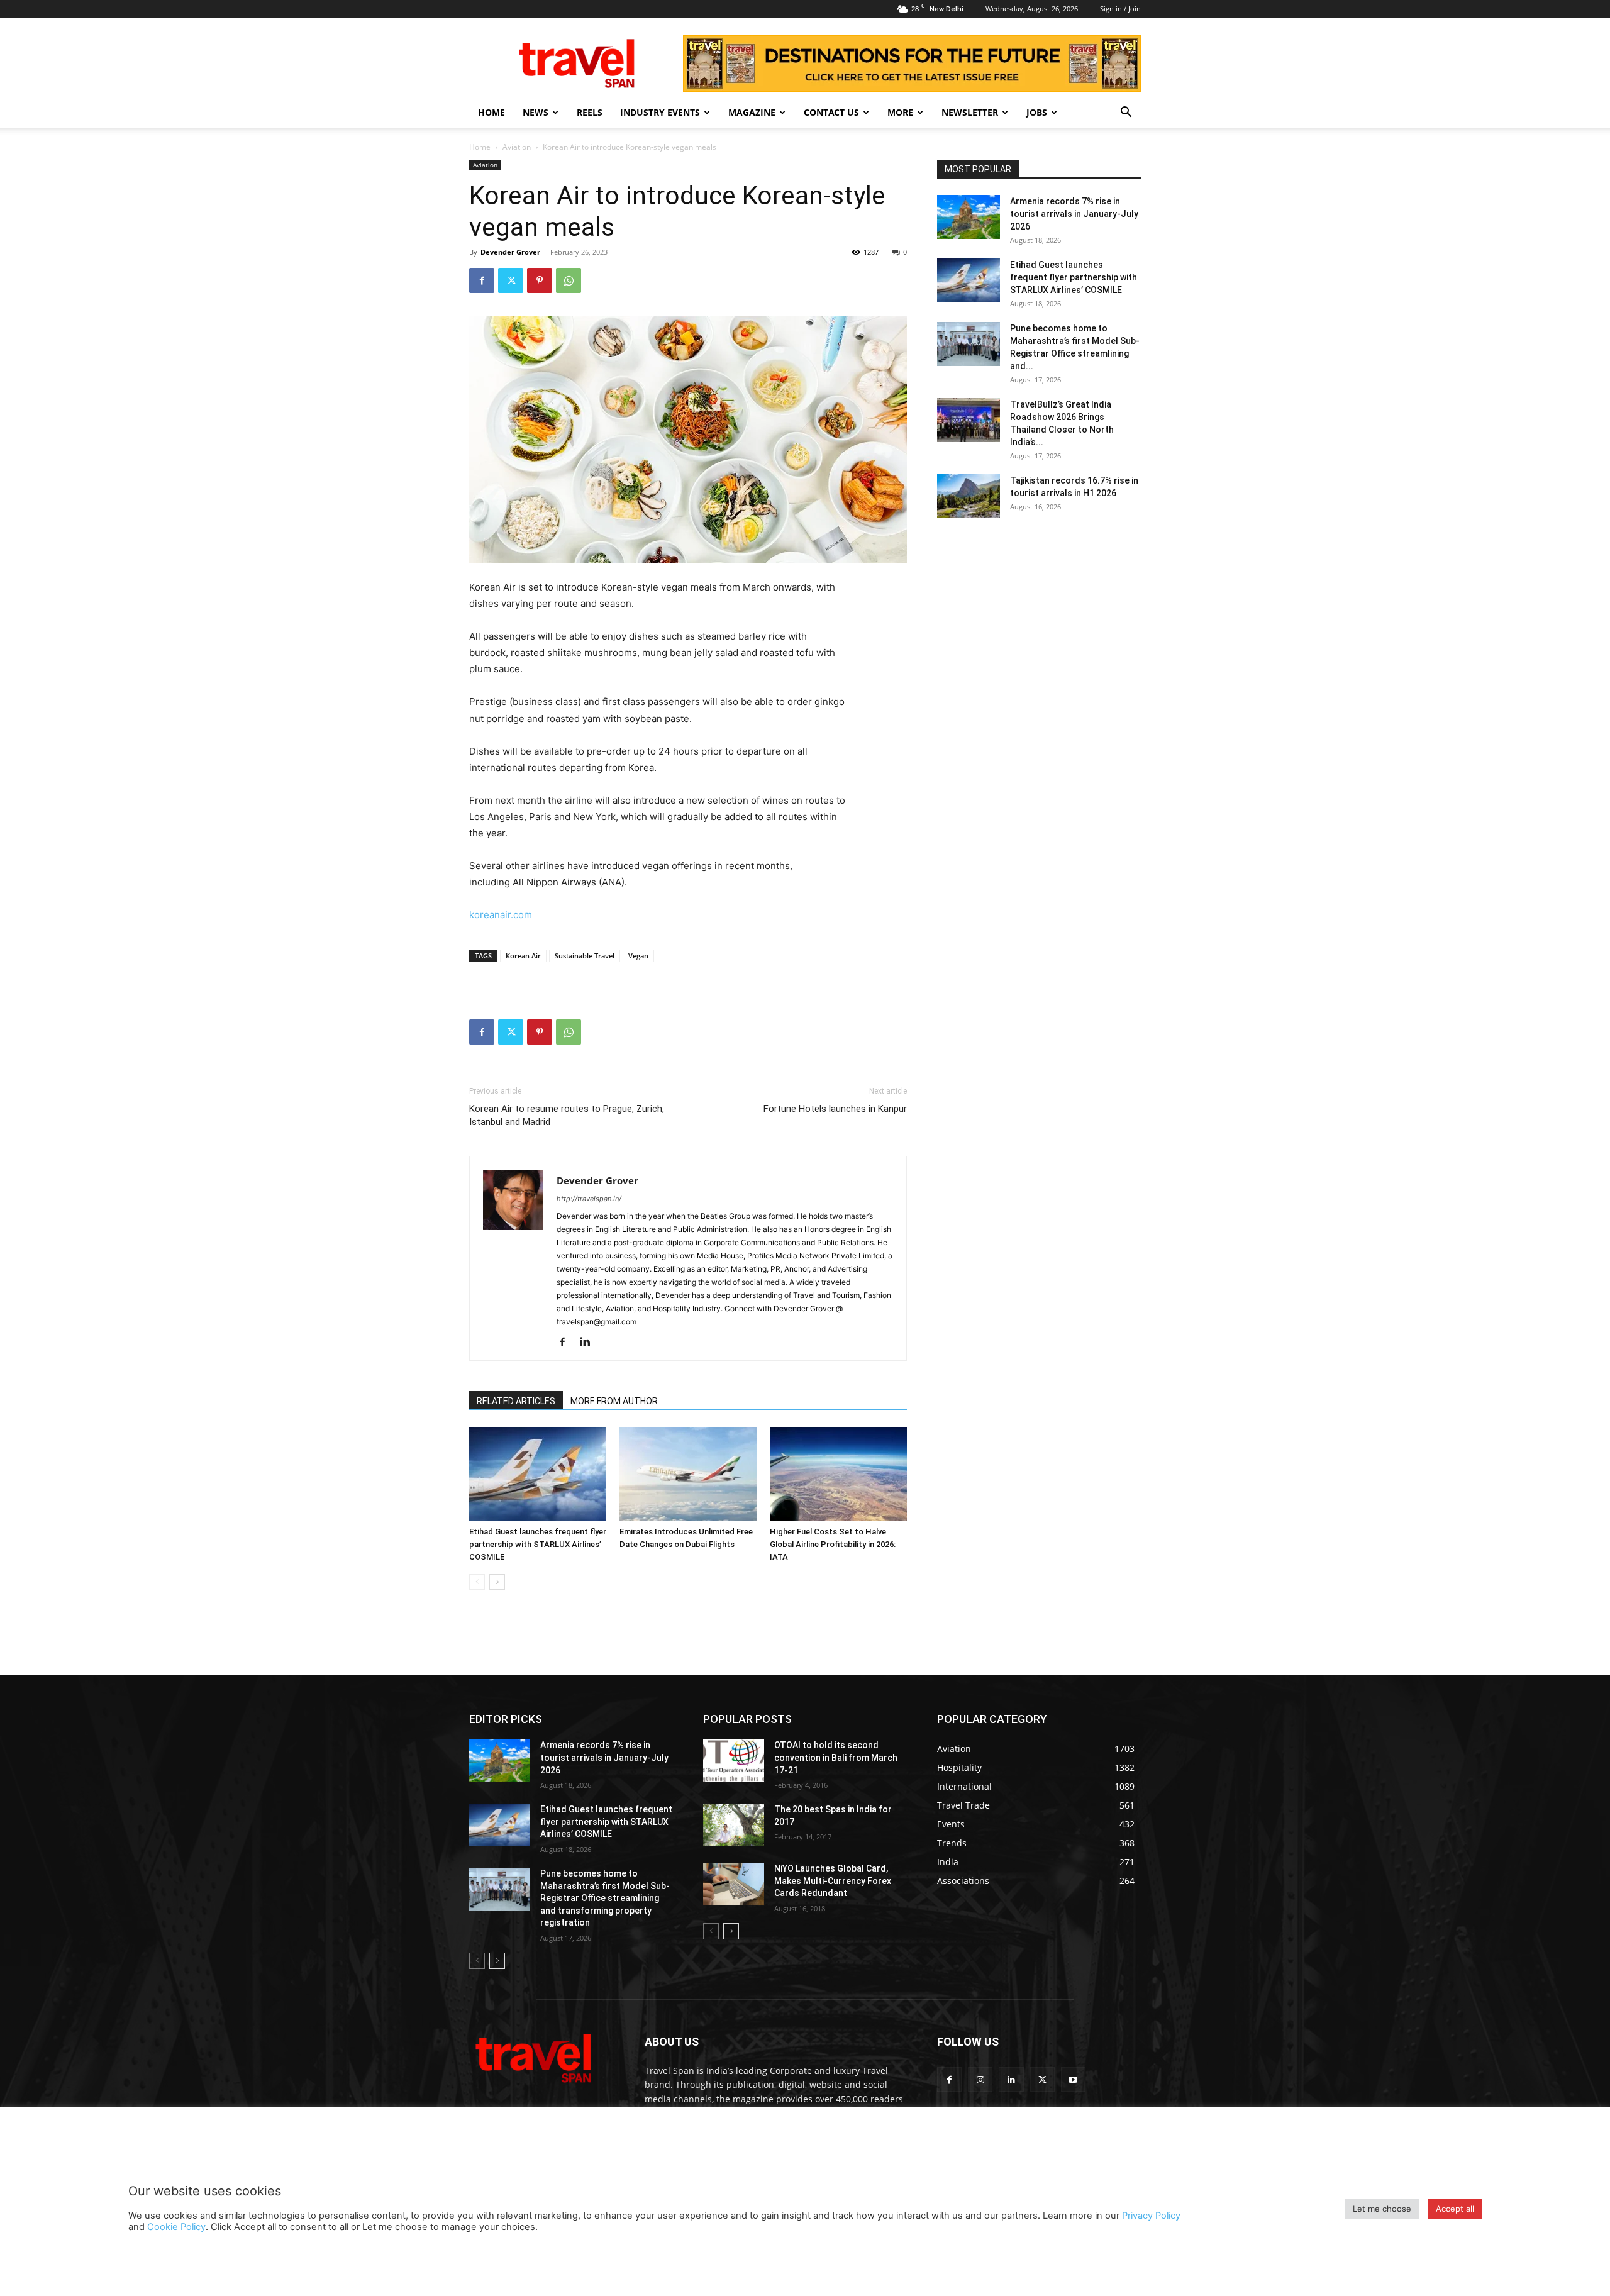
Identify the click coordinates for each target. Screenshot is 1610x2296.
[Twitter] (511, 280)
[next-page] (497, 1582)
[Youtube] (1073, 2079)
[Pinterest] (540, 280)
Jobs (1037, 112)
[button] (1126, 114)
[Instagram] (980, 2079)
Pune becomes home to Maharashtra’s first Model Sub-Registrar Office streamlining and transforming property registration (605, 1898)
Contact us (831, 112)
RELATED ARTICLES (516, 1401)
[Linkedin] (590, 1343)
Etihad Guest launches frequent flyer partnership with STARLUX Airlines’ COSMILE (538, 1544)
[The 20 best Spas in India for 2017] (734, 1825)
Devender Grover (510, 252)
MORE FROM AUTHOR (614, 1401)
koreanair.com (501, 915)
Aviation (517, 147)
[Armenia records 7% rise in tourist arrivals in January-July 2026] (969, 217)
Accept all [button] (1455, 2209)
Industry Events (660, 112)
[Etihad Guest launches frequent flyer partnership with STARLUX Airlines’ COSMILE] (538, 1474)
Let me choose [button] (1382, 2209)
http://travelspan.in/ (589, 1199)
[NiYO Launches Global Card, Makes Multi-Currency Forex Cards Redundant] (734, 1884)
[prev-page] (477, 1582)
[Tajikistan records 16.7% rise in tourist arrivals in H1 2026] (969, 496)
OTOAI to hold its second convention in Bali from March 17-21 (836, 1757)
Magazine (752, 112)
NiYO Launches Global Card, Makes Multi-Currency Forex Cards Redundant (833, 1881)
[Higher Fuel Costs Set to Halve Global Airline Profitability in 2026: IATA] (838, 1474)
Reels (590, 112)
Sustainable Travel (585, 956)
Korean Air (523, 956)
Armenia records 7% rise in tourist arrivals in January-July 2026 (1074, 214)
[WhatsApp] (569, 280)
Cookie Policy (176, 2227)
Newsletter (970, 112)
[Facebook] (482, 280)
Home (491, 112)
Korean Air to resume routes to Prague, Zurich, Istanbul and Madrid (567, 1115)
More (900, 112)
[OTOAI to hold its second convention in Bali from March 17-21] (734, 1761)
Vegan (638, 956)
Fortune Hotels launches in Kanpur (835, 1109)
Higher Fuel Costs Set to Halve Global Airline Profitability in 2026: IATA (833, 1544)
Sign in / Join (1120, 8)
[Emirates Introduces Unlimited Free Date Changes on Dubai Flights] (688, 1474)
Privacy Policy (1151, 2216)
